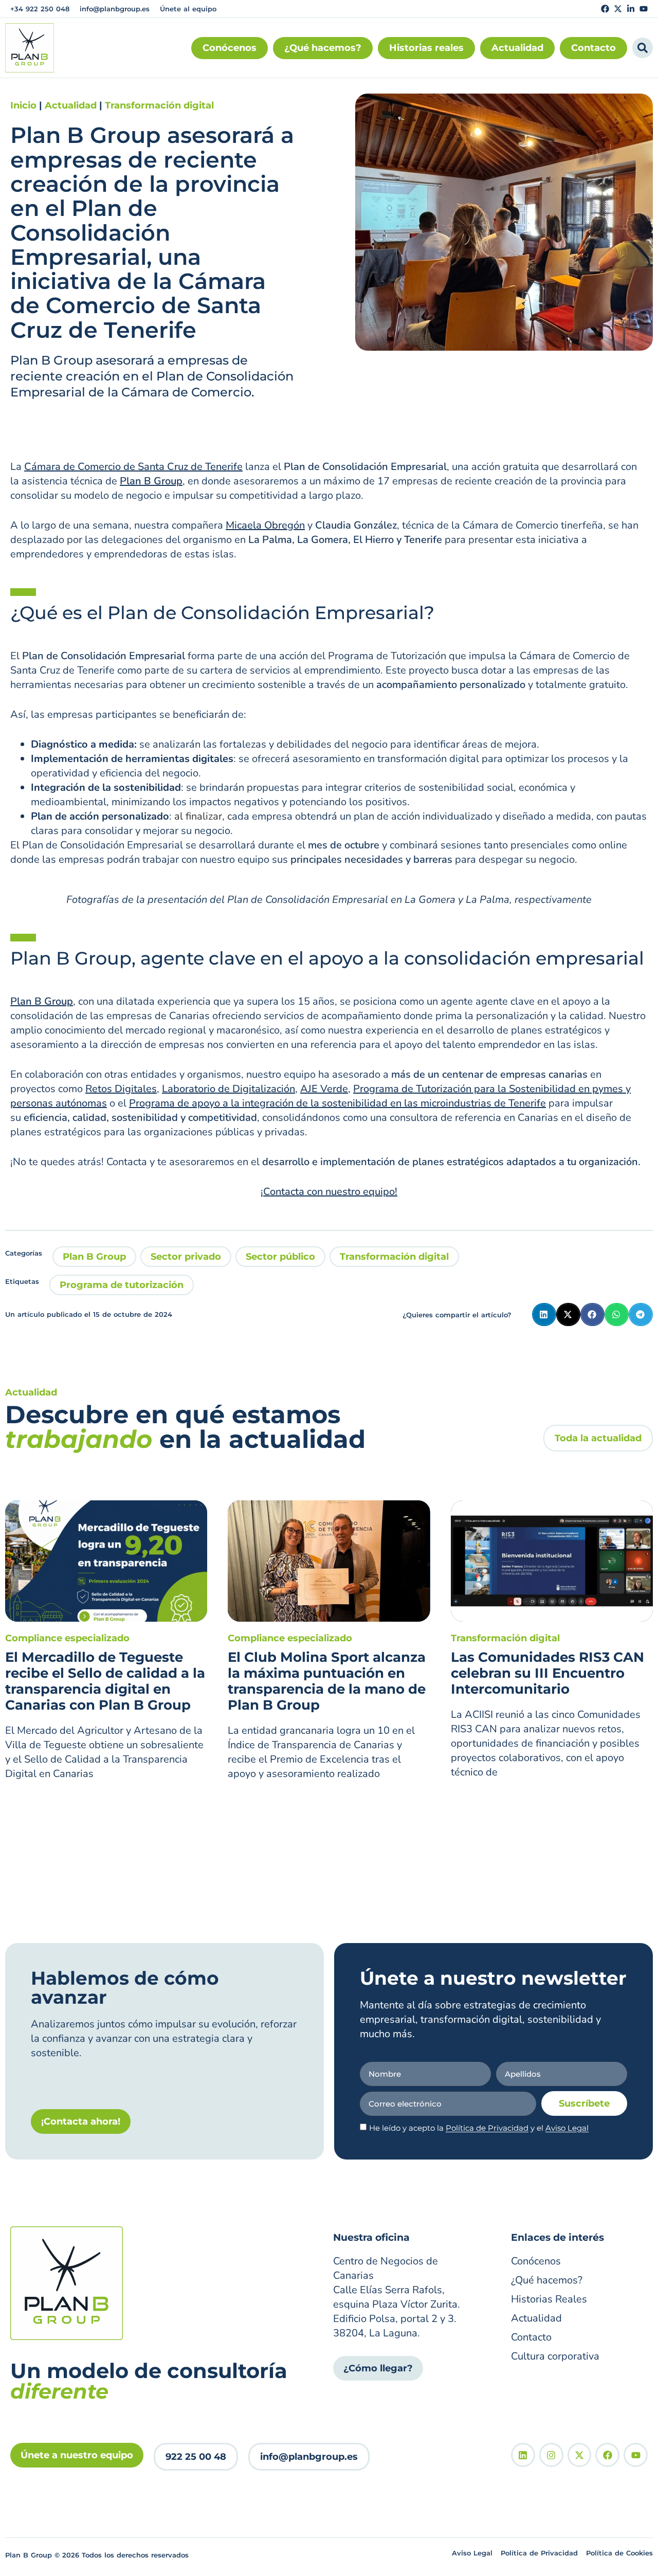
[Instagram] (551, 2455)
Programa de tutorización (122, 1285)
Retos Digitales (121, 1089)
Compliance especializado (67, 1638)
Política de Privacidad (487, 2128)
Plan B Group (94, 1257)
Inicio (23, 105)
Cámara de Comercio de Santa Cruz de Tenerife (133, 467)
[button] (544, 1314)
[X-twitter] (618, 9)
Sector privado (186, 1257)
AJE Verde (324, 1089)
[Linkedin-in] (631, 9)
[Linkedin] (523, 2455)
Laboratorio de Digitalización (229, 1089)
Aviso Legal (567, 2128)
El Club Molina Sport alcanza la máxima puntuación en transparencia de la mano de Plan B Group (327, 1681)
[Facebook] (605, 9)
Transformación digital (159, 105)
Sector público (280, 1257)
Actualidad (71, 105)
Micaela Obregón (265, 525)
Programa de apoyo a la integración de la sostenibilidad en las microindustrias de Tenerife (337, 1103)
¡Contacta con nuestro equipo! (329, 1192)
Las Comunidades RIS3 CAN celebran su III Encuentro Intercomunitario (547, 1673)
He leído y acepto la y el (479, 2128)
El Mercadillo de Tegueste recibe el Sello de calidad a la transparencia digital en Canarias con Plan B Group (105, 1681)
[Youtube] (644, 9)
